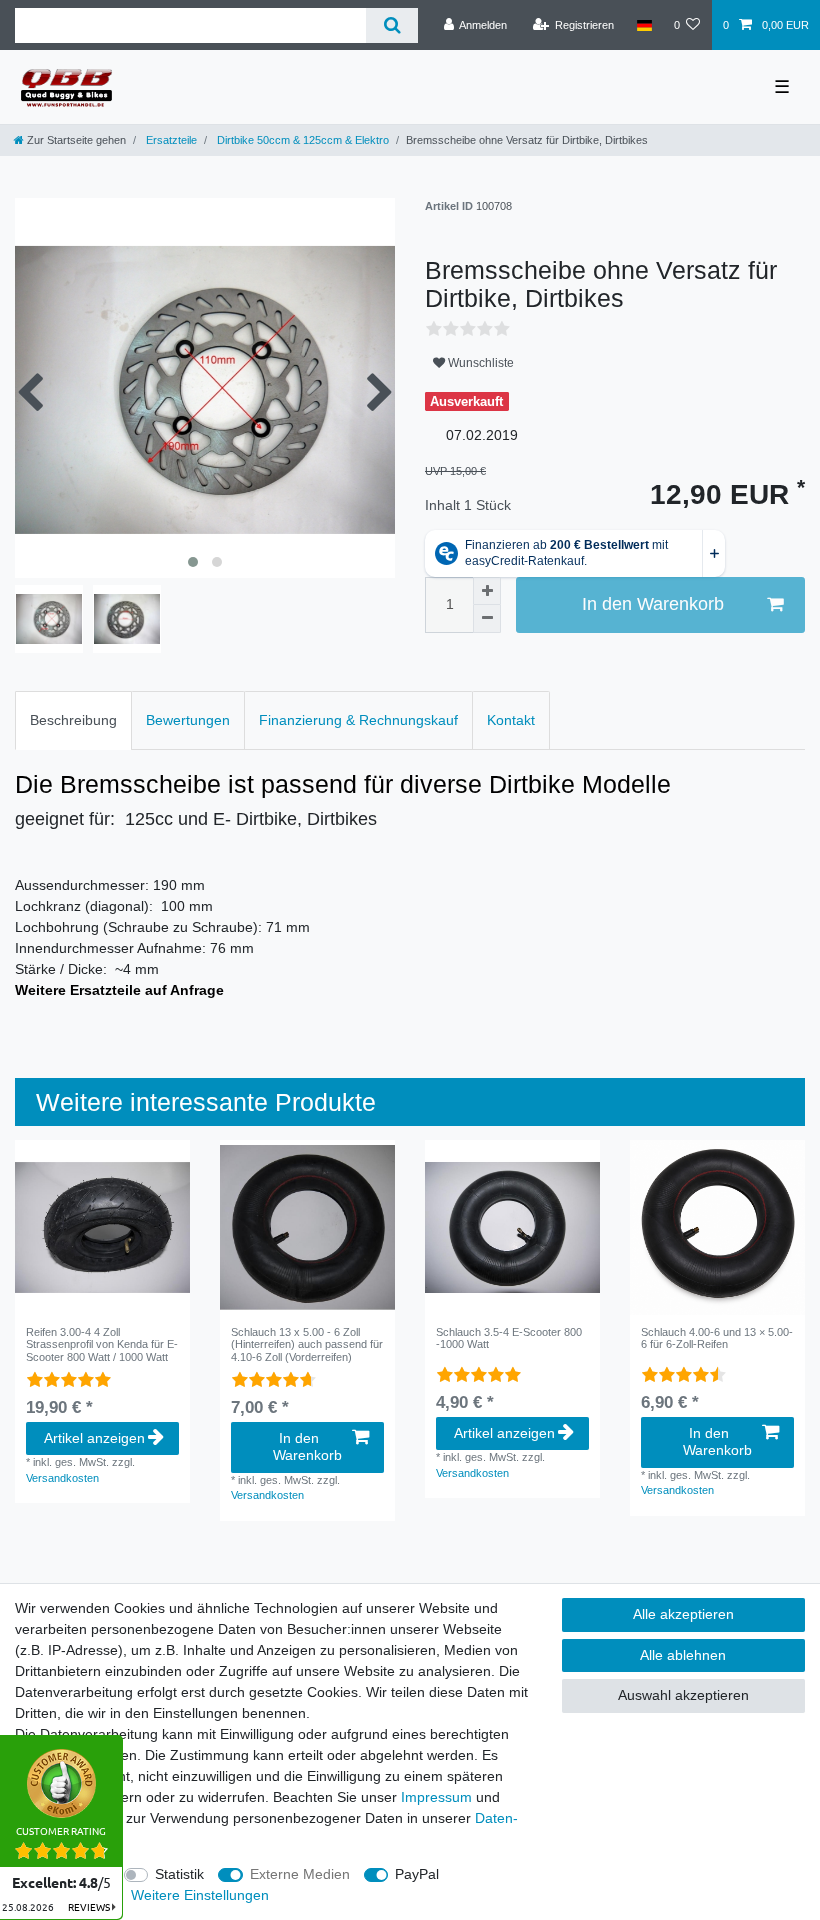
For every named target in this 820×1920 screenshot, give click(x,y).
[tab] (73, 720)
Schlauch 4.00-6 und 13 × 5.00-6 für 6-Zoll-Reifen (717, 1338)
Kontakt (511, 720)
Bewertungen (188, 720)
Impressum (436, 1797)
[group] (102, 1227)
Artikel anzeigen (94, 1438)
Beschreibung (73, 720)
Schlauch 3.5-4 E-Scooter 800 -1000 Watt (509, 1338)
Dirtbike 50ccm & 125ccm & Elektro (301, 140)
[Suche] (391, 25)
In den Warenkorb (653, 604)
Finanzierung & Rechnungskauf (358, 720)
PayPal (417, 1874)
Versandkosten (62, 1478)
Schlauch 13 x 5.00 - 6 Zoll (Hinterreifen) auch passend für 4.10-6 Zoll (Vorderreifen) (307, 1344)
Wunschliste (479, 363)
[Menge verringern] (487, 619)
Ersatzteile (170, 140)
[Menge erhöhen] (487, 591)
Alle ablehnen (683, 1655)
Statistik (179, 1874)
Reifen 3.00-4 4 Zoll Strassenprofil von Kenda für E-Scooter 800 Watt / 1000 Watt (102, 1344)
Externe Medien (300, 1874)
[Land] (643, 25)
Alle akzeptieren (683, 1614)
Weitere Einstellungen (200, 1895)
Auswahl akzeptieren (683, 1695)
